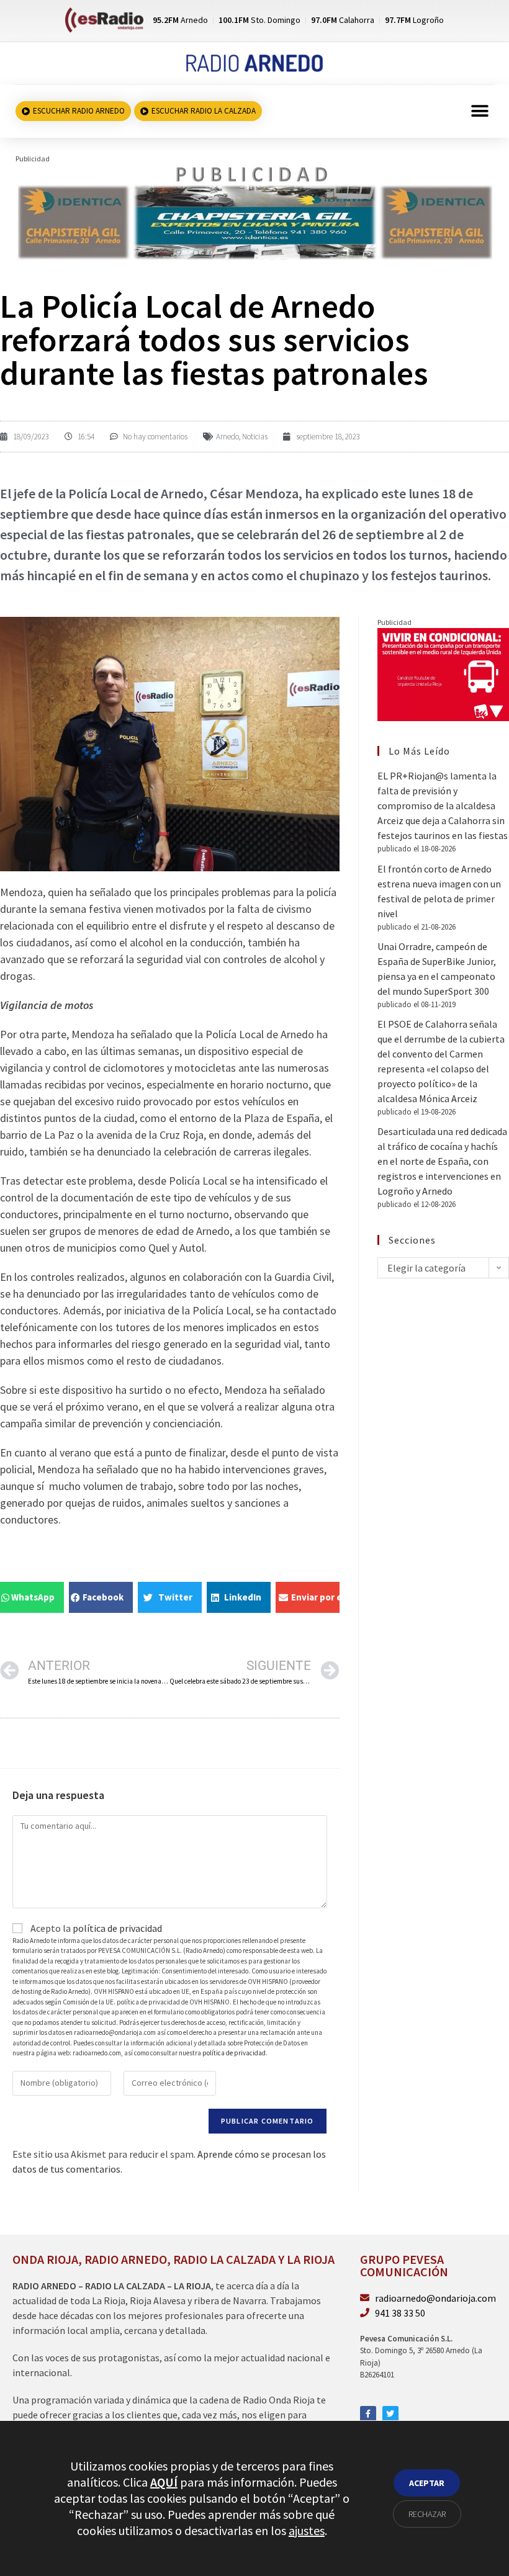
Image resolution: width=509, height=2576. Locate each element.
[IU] (443, 673)
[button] (480, 111)
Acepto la (95, 1928)
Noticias (255, 437)
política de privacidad (117, 1928)
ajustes (307, 2530)
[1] (254, 212)
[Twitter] (390, 2414)
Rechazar (427, 2514)
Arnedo (227, 437)
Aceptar (427, 2483)
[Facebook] (368, 2414)
